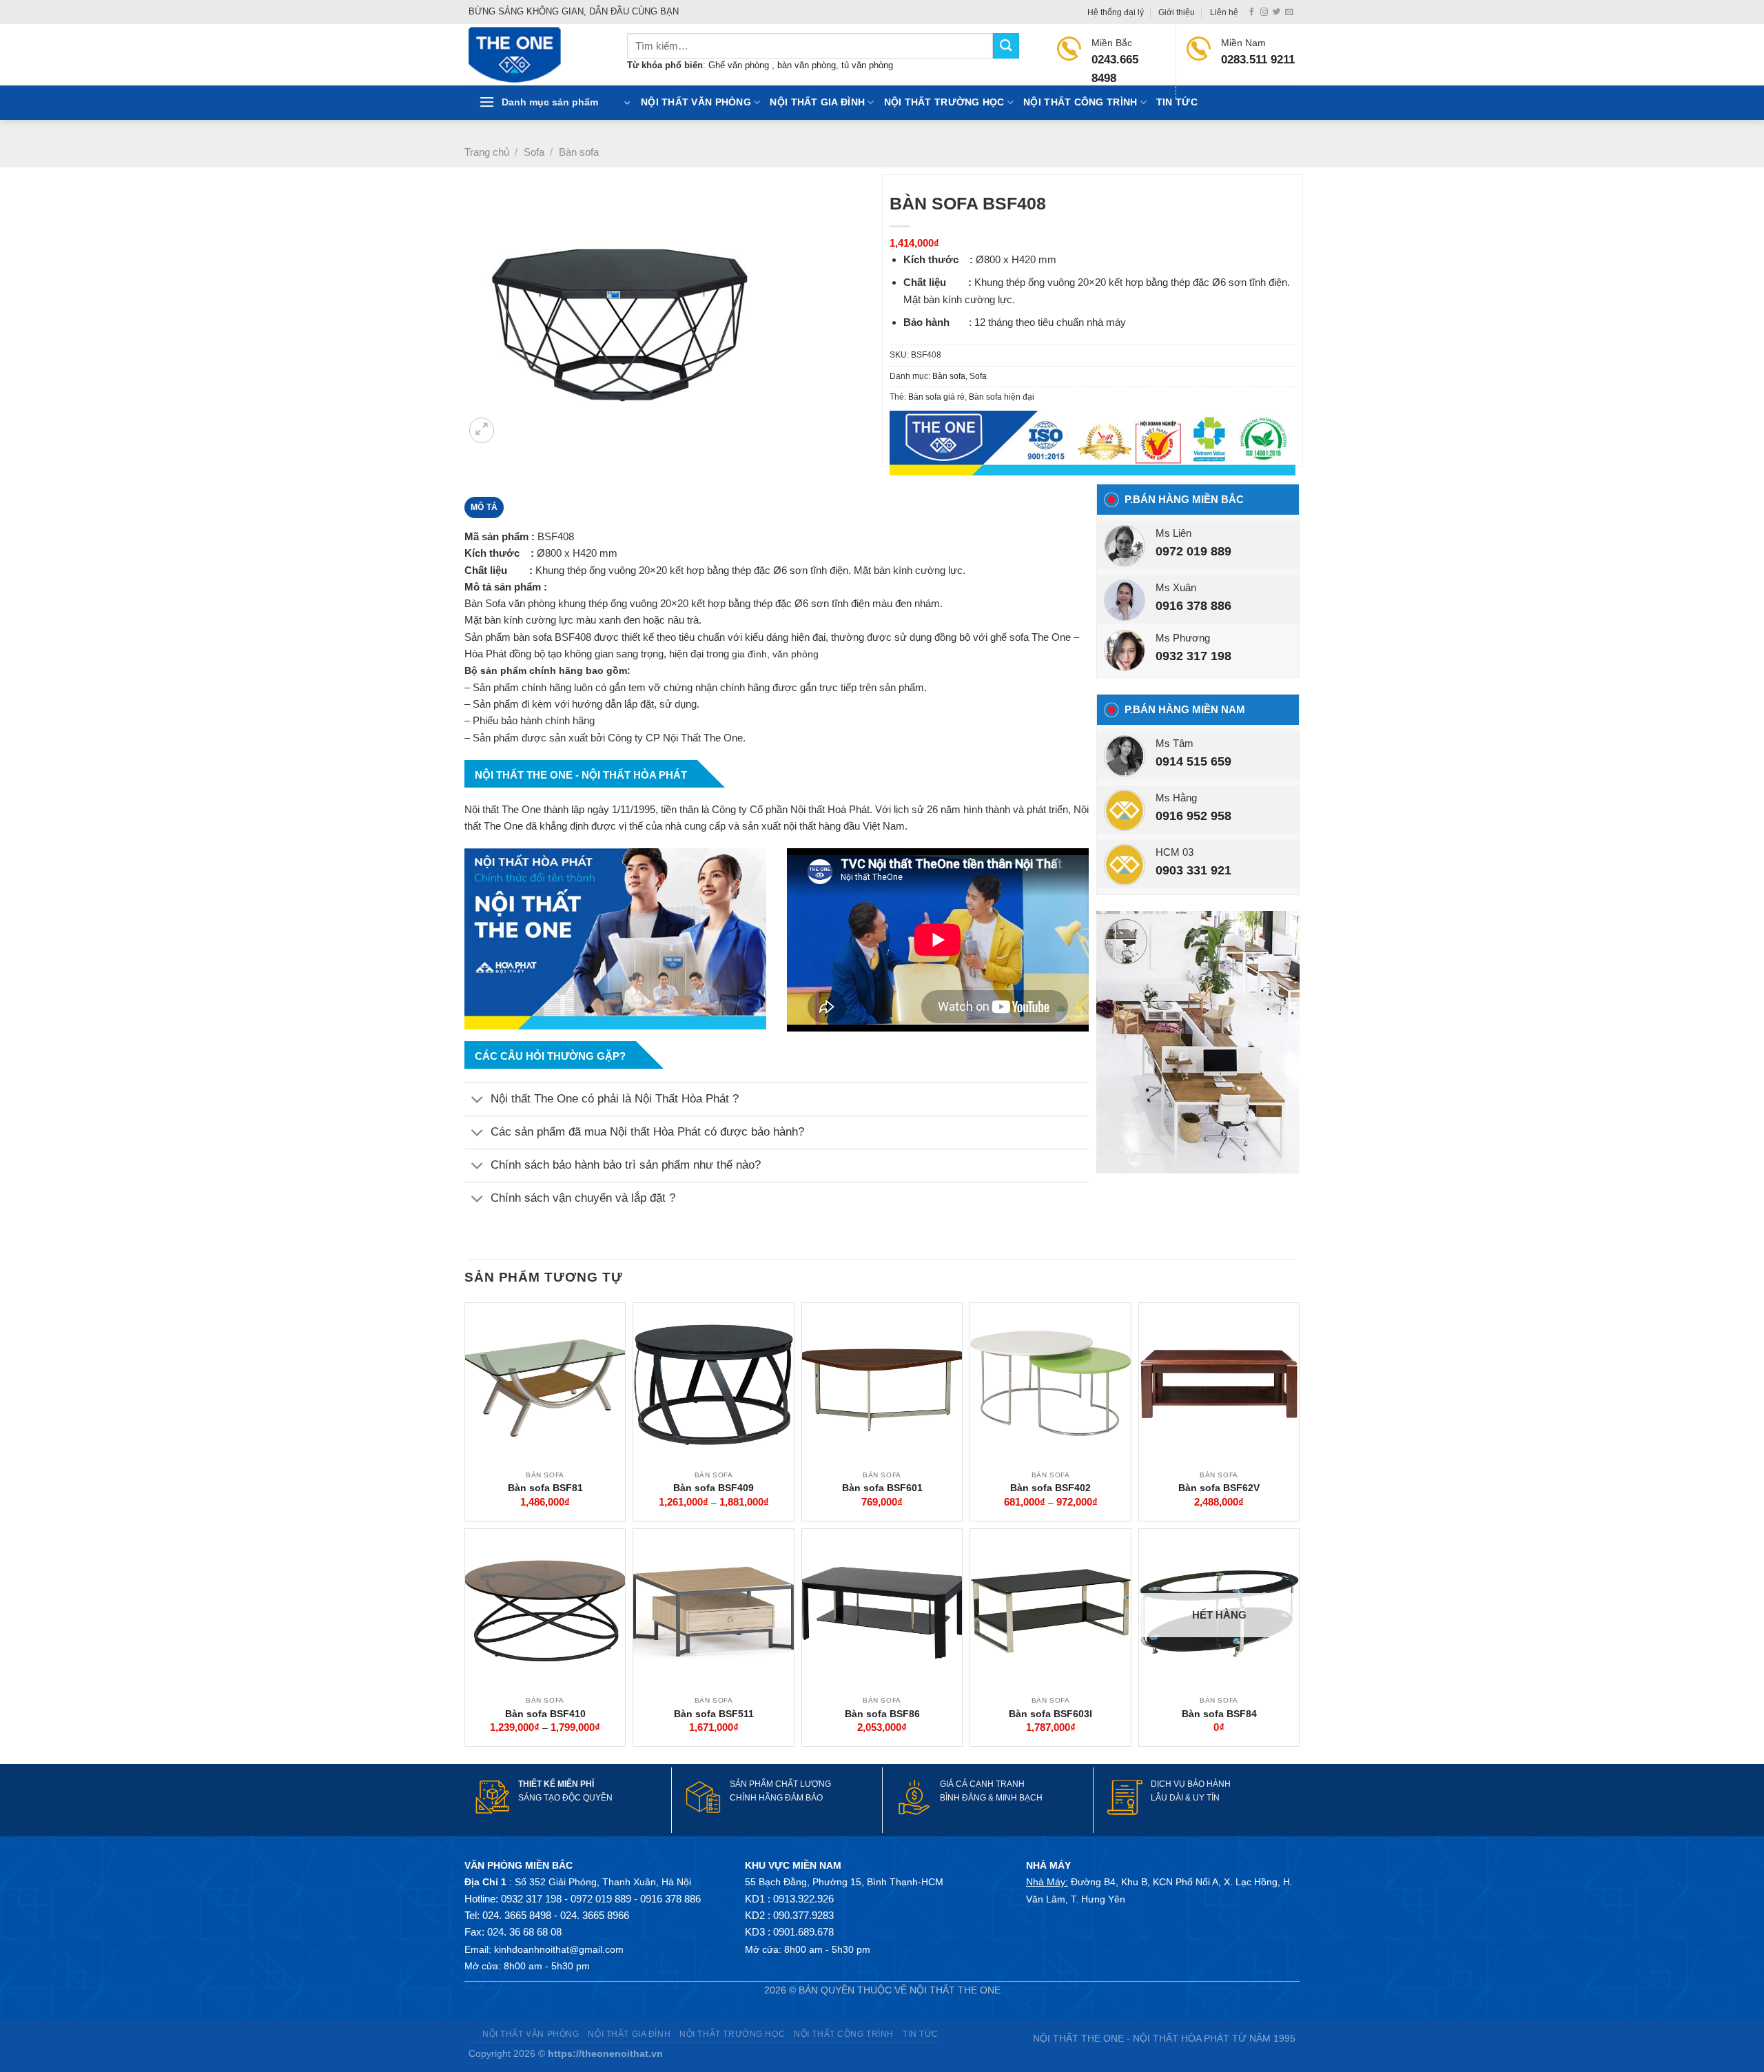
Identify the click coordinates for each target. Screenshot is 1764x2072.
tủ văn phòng (867, 65)
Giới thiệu (1177, 12)
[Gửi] (1006, 46)
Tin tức (1177, 102)
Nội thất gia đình (817, 102)
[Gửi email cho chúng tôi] (1289, 12)
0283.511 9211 (1258, 60)
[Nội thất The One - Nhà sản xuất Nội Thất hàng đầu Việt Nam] (537, 55)
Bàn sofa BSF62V (1219, 1488)
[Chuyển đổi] (477, 1101)
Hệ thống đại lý (1116, 12)
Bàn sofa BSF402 (1050, 1488)
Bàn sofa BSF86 (882, 1714)
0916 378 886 (1193, 606)
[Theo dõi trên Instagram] (1264, 12)
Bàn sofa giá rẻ (936, 397)
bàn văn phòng (807, 65)
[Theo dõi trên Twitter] (1276, 12)
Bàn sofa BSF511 (714, 1714)
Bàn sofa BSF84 (1219, 1714)
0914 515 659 (1193, 761)
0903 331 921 (1193, 870)
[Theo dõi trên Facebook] (1252, 12)
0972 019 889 (1193, 551)
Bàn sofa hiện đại (1002, 397)
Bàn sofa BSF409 (714, 1488)
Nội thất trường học (944, 102)
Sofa (534, 152)
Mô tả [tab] (484, 507)
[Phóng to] (482, 430)
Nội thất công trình (1080, 102)
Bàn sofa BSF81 (545, 1488)
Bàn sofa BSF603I (1050, 1714)
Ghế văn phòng (740, 65)
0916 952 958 (1193, 816)
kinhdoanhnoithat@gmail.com (559, 1949)
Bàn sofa (579, 152)
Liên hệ (1224, 12)
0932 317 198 (1193, 656)
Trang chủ (487, 152)
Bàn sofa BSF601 (882, 1488)
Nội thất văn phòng (696, 102)
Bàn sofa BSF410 (545, 1714)
